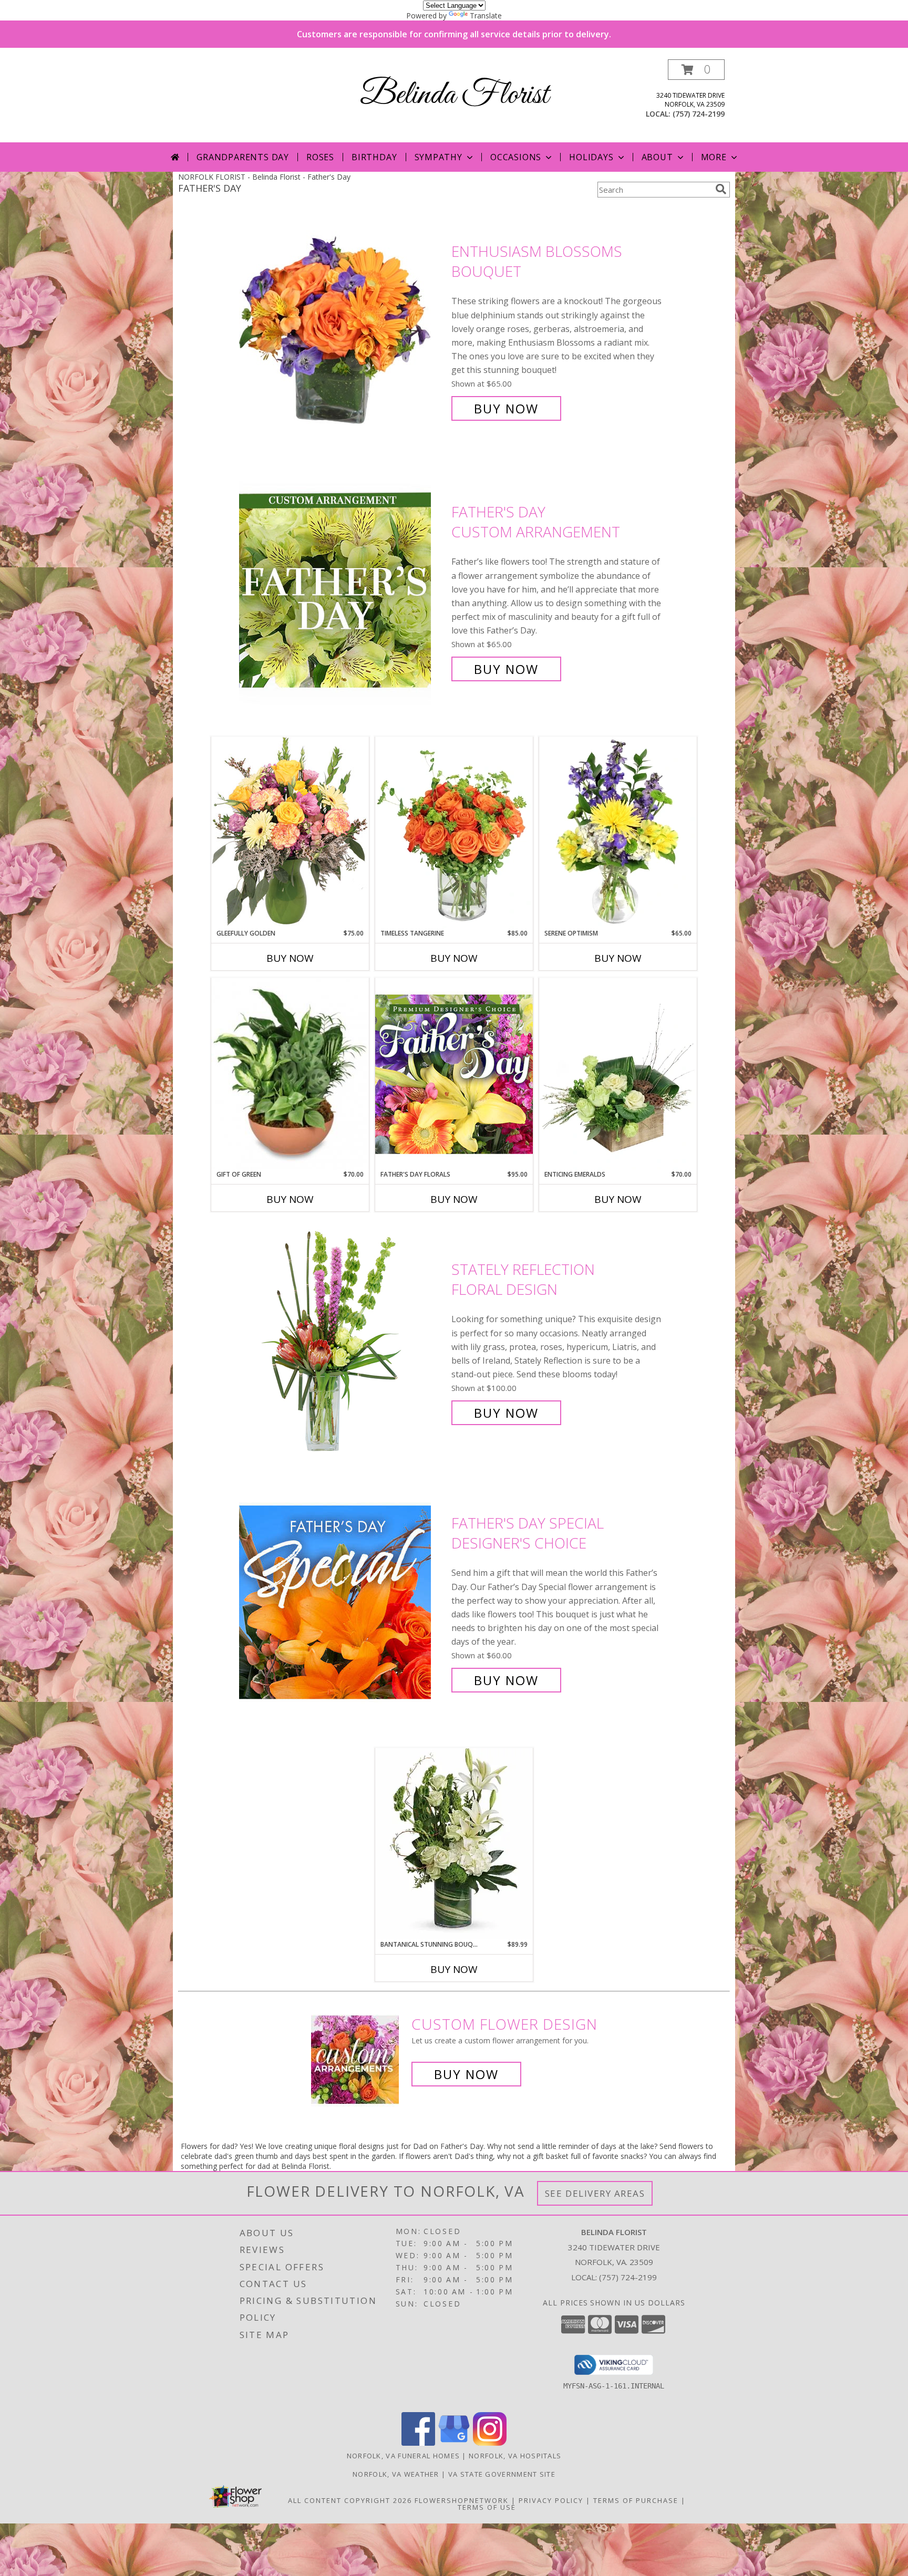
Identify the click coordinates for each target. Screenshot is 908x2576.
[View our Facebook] (418, 2443)
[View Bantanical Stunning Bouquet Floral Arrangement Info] (454, 1843)
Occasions (516, 157)
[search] (721, 189)
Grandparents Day (243, 157)
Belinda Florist (454, 95)
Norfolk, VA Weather (396, 2474)
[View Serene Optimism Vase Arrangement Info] (618, 833)
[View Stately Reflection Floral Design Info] (343, 1341)
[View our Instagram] (490, 2443)
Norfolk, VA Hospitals (515, 2456)
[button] (696, 70)
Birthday (374, 157)
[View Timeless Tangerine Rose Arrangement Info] (454, 833)
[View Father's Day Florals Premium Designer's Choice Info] (454, 1074)
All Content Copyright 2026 (350, 2500)
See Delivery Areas (595, 2193)
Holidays (591, 157)
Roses (320, 157)
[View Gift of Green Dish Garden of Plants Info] (290, 1074)
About (657, 157)
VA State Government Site (502, 2474)
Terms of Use (487, 2507)
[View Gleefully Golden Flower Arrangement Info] (290, 832)
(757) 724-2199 (699, 114)
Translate (486, 15)
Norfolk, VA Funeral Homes (404, 2456)
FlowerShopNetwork (462, 2500)
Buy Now (506, 408)
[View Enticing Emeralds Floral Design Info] (618, 1074)
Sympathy (438, 157)
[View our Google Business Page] (454, 2443)
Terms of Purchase (636, 2500)
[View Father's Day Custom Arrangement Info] (343, 591)
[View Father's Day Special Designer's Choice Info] (343, 1602)
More (714, 157)
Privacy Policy (551, 2500)
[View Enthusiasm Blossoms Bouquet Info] (343, 330)
